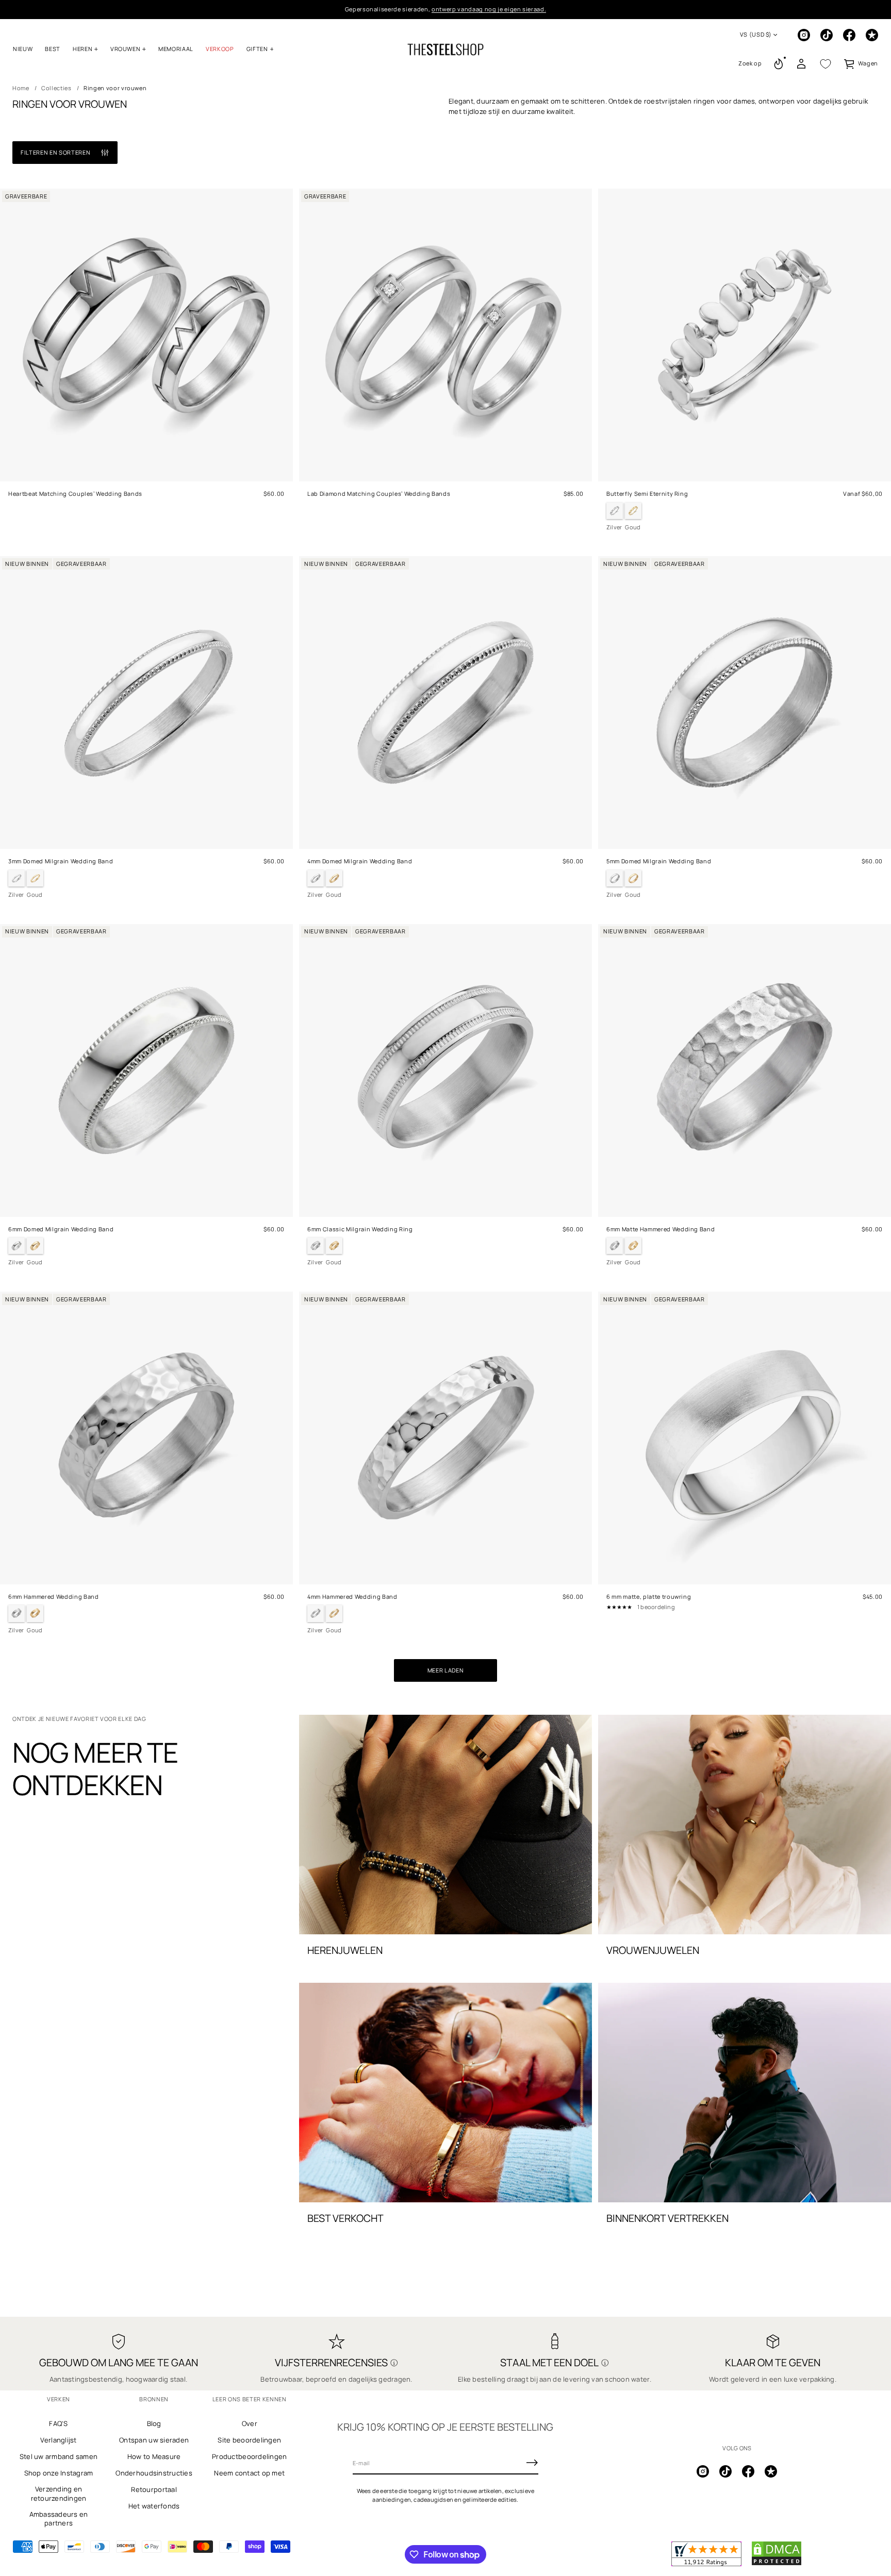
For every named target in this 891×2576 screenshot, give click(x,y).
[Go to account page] (801, 64)
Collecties (56, 88)
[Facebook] (849, 35)
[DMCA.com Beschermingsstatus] (777, 2564)
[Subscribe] (532, 2463)
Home (21, 88)
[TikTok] (827, 35)
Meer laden (446, 1670)
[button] (750, 64)
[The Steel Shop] (445, 49)
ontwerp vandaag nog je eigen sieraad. (489, 9)
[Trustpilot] (872, 35)
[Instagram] (804, 35)
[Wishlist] (826, 64)
